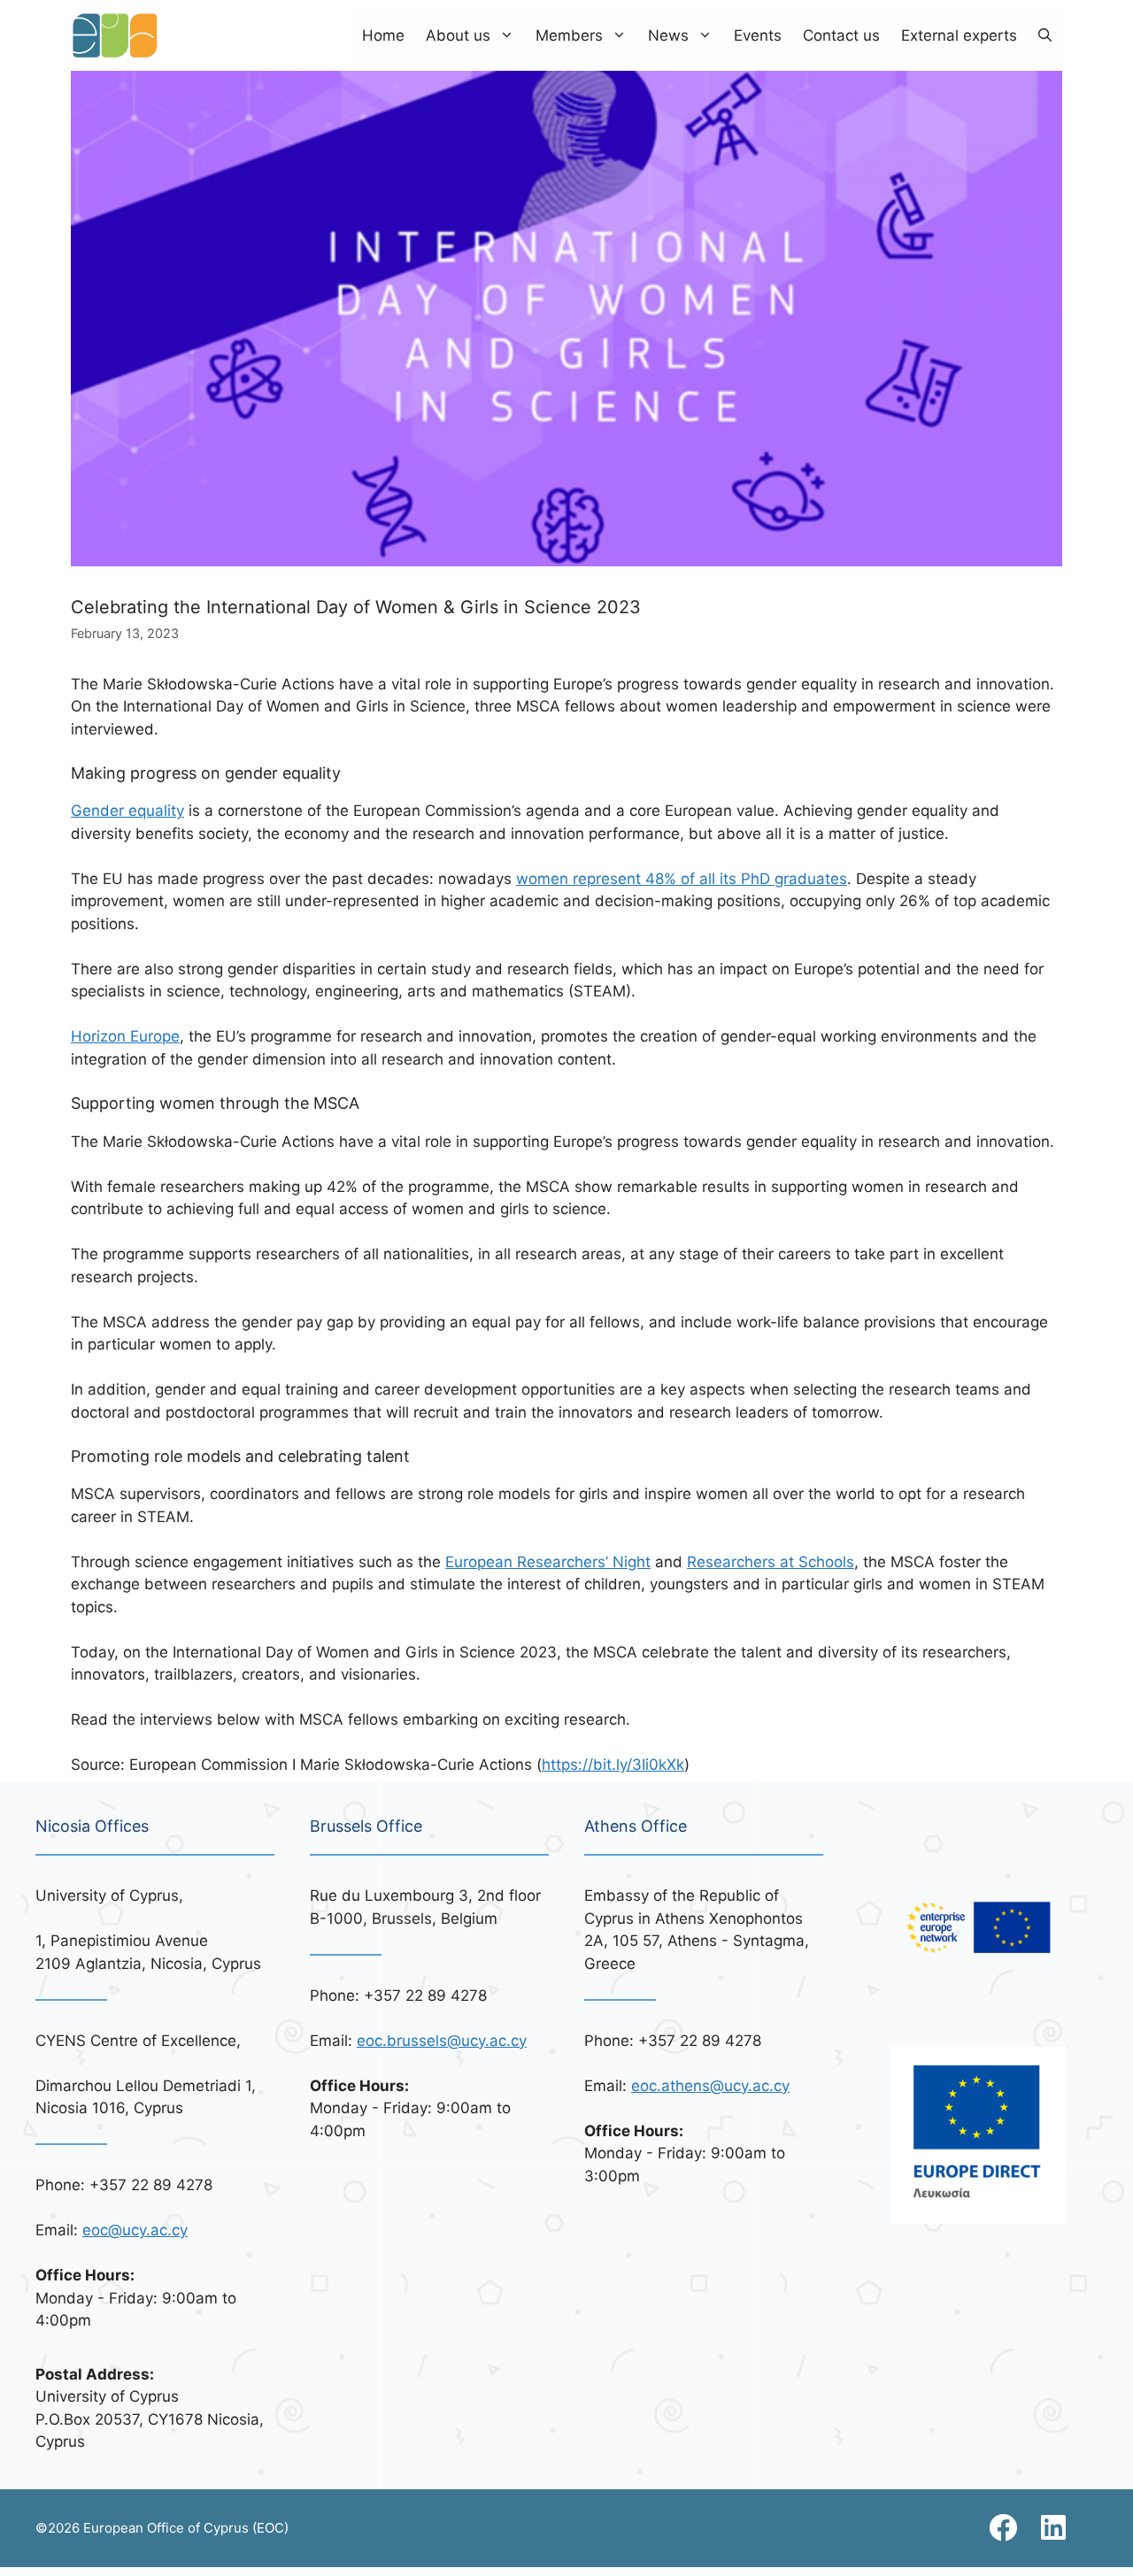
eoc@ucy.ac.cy (135, 2230)
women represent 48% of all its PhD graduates (682, 879)
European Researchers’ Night (548, 1562)
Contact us (841, 35)
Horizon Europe (125, 1036)
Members (569, 35)
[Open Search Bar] (1045, 35)
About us (458, 35)
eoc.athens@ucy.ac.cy (710, 2086)
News (668, 35)
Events (758, 35)
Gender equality (127, 811)
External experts (959, 35)
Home (383, 35)
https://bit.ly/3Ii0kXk (613, 1765)
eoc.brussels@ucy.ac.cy (442, 2041)
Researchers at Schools (771, 1562)
